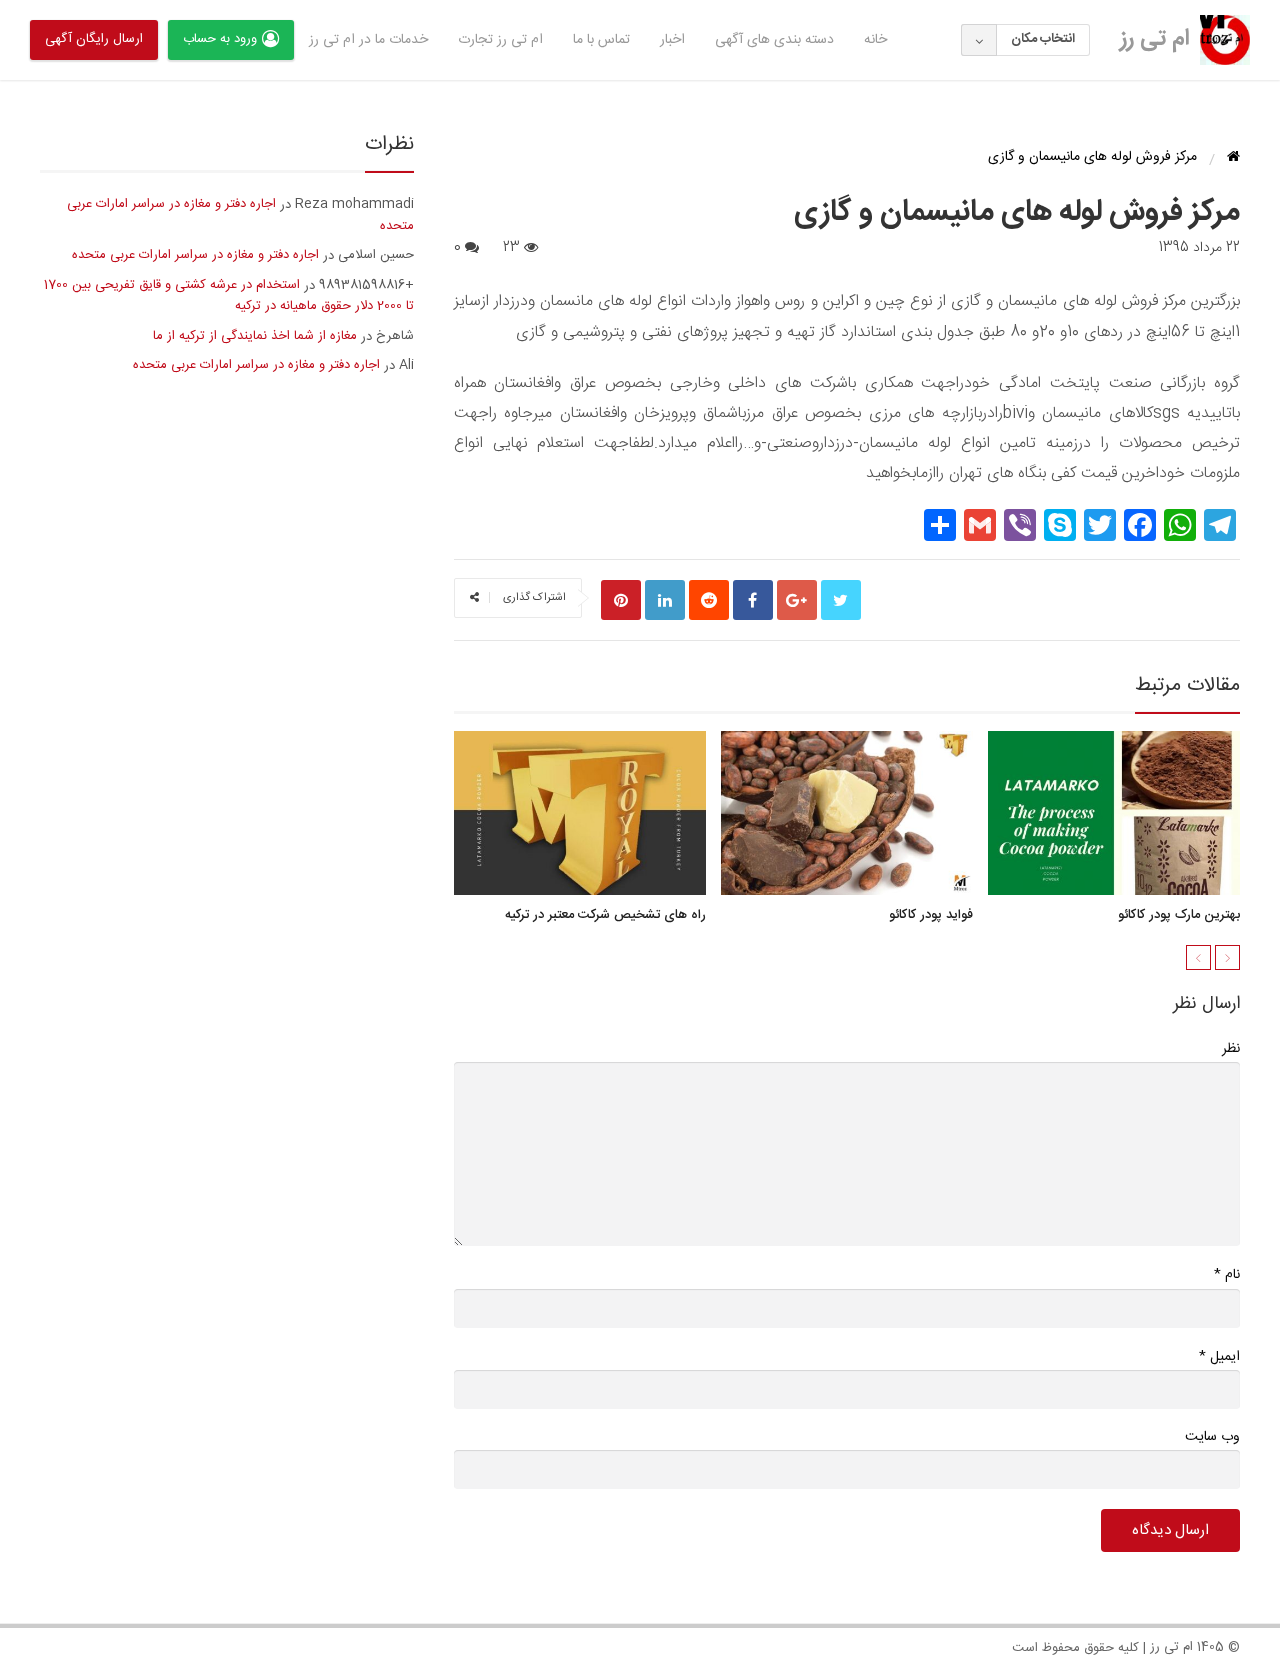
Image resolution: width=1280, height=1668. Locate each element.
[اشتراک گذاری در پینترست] (621, 600)
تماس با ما (601, 40)
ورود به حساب (220, 39)
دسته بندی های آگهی (774, 40)
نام (1227, 1274)
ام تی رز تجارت (500, 40)
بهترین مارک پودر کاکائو (1179, 915)
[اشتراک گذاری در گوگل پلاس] (797, 600)
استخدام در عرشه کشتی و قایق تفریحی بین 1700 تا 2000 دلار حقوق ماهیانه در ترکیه (229, 296)
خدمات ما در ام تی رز (368, 40)
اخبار (672, 40)
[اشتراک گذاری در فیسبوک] (753, 600)
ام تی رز (1155, 39)
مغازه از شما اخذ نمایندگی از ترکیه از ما (255, 336)
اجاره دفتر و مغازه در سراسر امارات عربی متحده (240, 215)
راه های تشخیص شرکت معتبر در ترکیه (605, 915)
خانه (875, 40)
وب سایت (1212, 1437)
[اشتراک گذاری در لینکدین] (665, 600)
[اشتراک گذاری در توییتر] (841, 600)
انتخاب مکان (1043, 39)
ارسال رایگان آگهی (94, 39)
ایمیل (1219, 1356)
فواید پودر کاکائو (931, 915)
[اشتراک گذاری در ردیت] (709, 600)
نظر (1231, 1049)
